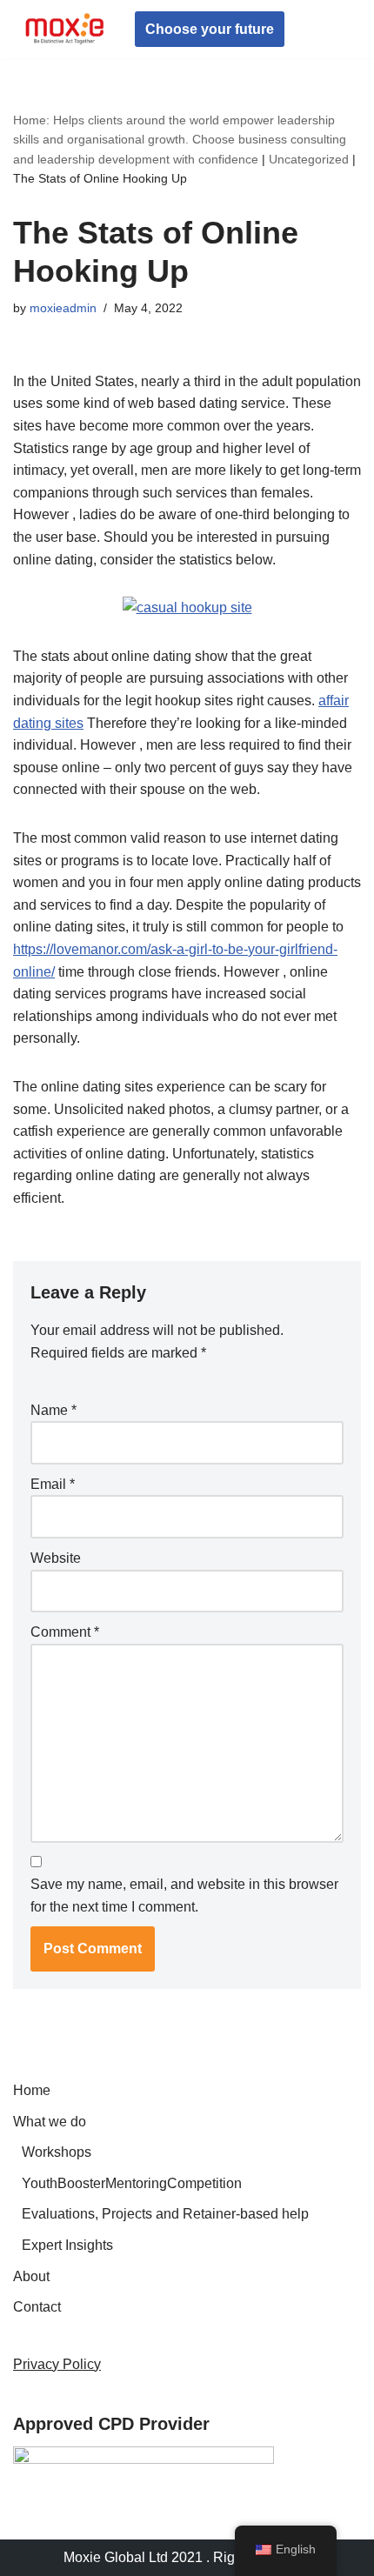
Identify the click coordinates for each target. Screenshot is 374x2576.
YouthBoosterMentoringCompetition (132, 2183)
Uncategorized (309, 159)
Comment (65, 1632)
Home (32, 2090)
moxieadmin (63, 308)
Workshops (57, 2152)
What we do (50, 2122)
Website (56, 1558)
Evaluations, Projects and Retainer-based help (165, 2214)
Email (53, 1484)
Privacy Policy (57, 2364)
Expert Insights (67, 2245)
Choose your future (210, 29)
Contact (37, 2307)
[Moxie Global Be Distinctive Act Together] (65, 29)
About (31, 2276)
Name (53, 1410)
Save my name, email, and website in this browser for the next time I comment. (184, 1895)
